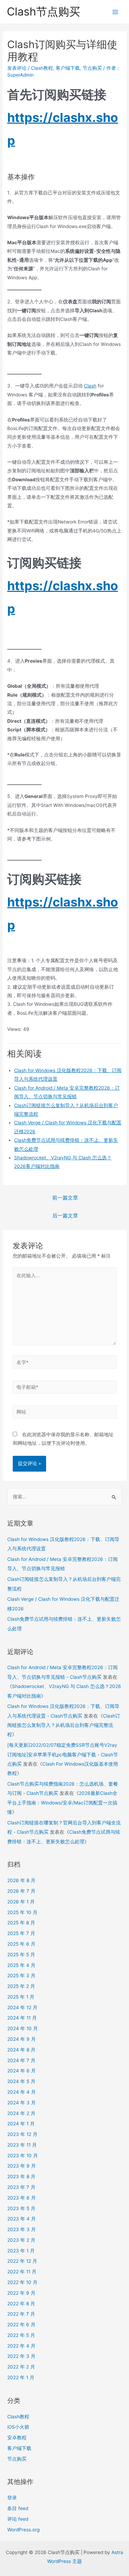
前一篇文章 (65, 1198)
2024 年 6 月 (21, 2071)
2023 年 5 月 (21, 2208)
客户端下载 (68, 68)
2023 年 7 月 (21, 2187)
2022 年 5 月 (21, 2335)
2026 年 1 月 (21, 1902)
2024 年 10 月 (23, 2028)
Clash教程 (42, 68)
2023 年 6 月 (21, 2198)
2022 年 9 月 (21, 2293)
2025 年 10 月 (22, 1912)
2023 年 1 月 (21, 2251)
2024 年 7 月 (21, 2060)
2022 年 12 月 (22, 2261)
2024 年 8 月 (21, 2050)
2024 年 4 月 (21, 2092)
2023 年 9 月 (21, 2166)
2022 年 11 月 (22, 2272)
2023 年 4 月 (21, 2219)
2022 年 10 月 (22, 2282)
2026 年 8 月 (21, 1880)
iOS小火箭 (18, 2427)
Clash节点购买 (44, 12)
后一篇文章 (65, 1216)
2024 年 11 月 (22, 2018)
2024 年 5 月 (21, 2081)
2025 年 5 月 (21, 1955)
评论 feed (18, 2519)
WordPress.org (23, 2530)
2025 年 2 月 (21, 1986)
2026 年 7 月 (21, 1891)
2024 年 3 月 (21, 2103)
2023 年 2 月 (21, 2240)
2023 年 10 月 (23, 2156)
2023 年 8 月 (21, 2176)
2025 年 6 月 (21, 1944)
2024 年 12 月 (22, 2007)
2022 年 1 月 (21, 2377)
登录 (12, 2498)
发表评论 (17, 68)
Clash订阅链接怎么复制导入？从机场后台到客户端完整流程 (64, 1725)
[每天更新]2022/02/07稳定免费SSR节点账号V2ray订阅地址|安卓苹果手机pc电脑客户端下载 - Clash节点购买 (63, 1754)
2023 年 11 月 (22, 2145)
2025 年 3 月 (21, 1976)
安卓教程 (17, 2438)
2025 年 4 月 (21, 1965)
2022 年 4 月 (21, 2346)
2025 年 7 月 (21, 1933)
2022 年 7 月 (21, 2314)
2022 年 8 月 (21, 2304)
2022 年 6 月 (21, 2325)
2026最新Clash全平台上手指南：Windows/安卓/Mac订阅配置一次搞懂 (62, 1803)
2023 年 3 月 (21, 2229)
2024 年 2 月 (21, 2113)
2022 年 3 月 (21, 2356)
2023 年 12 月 (22, 2134)
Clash (90, 386)
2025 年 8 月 (21, 1923)
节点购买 (92, 68)
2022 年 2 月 (21, 2367)
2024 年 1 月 (21, 2124)
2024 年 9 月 (21, 2039)
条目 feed (18, 2508)
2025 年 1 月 (21, 1997)
